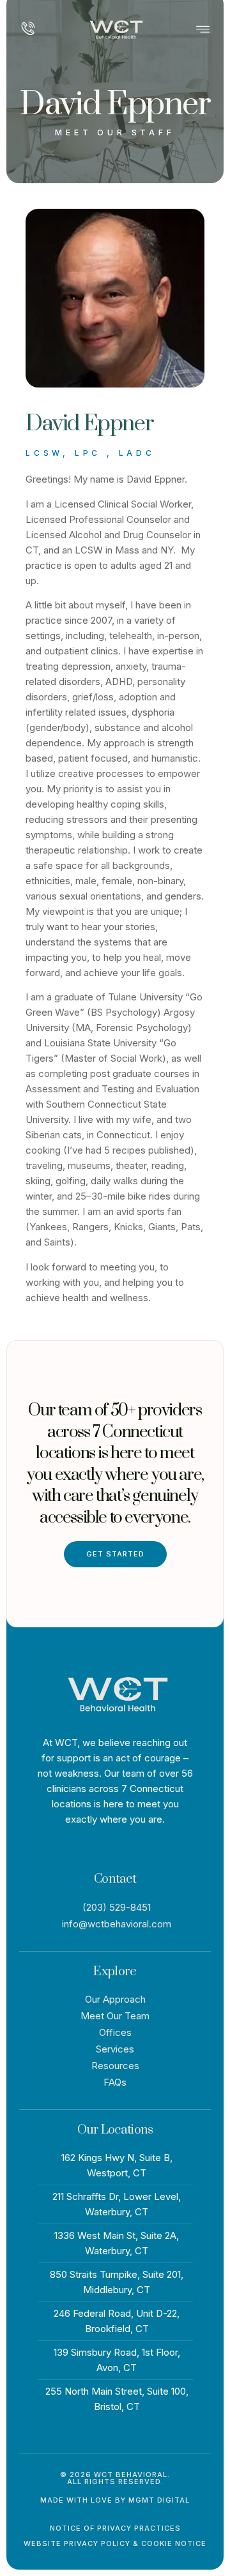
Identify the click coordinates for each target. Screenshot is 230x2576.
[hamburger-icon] (203, 31)
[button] (115, 2478)
